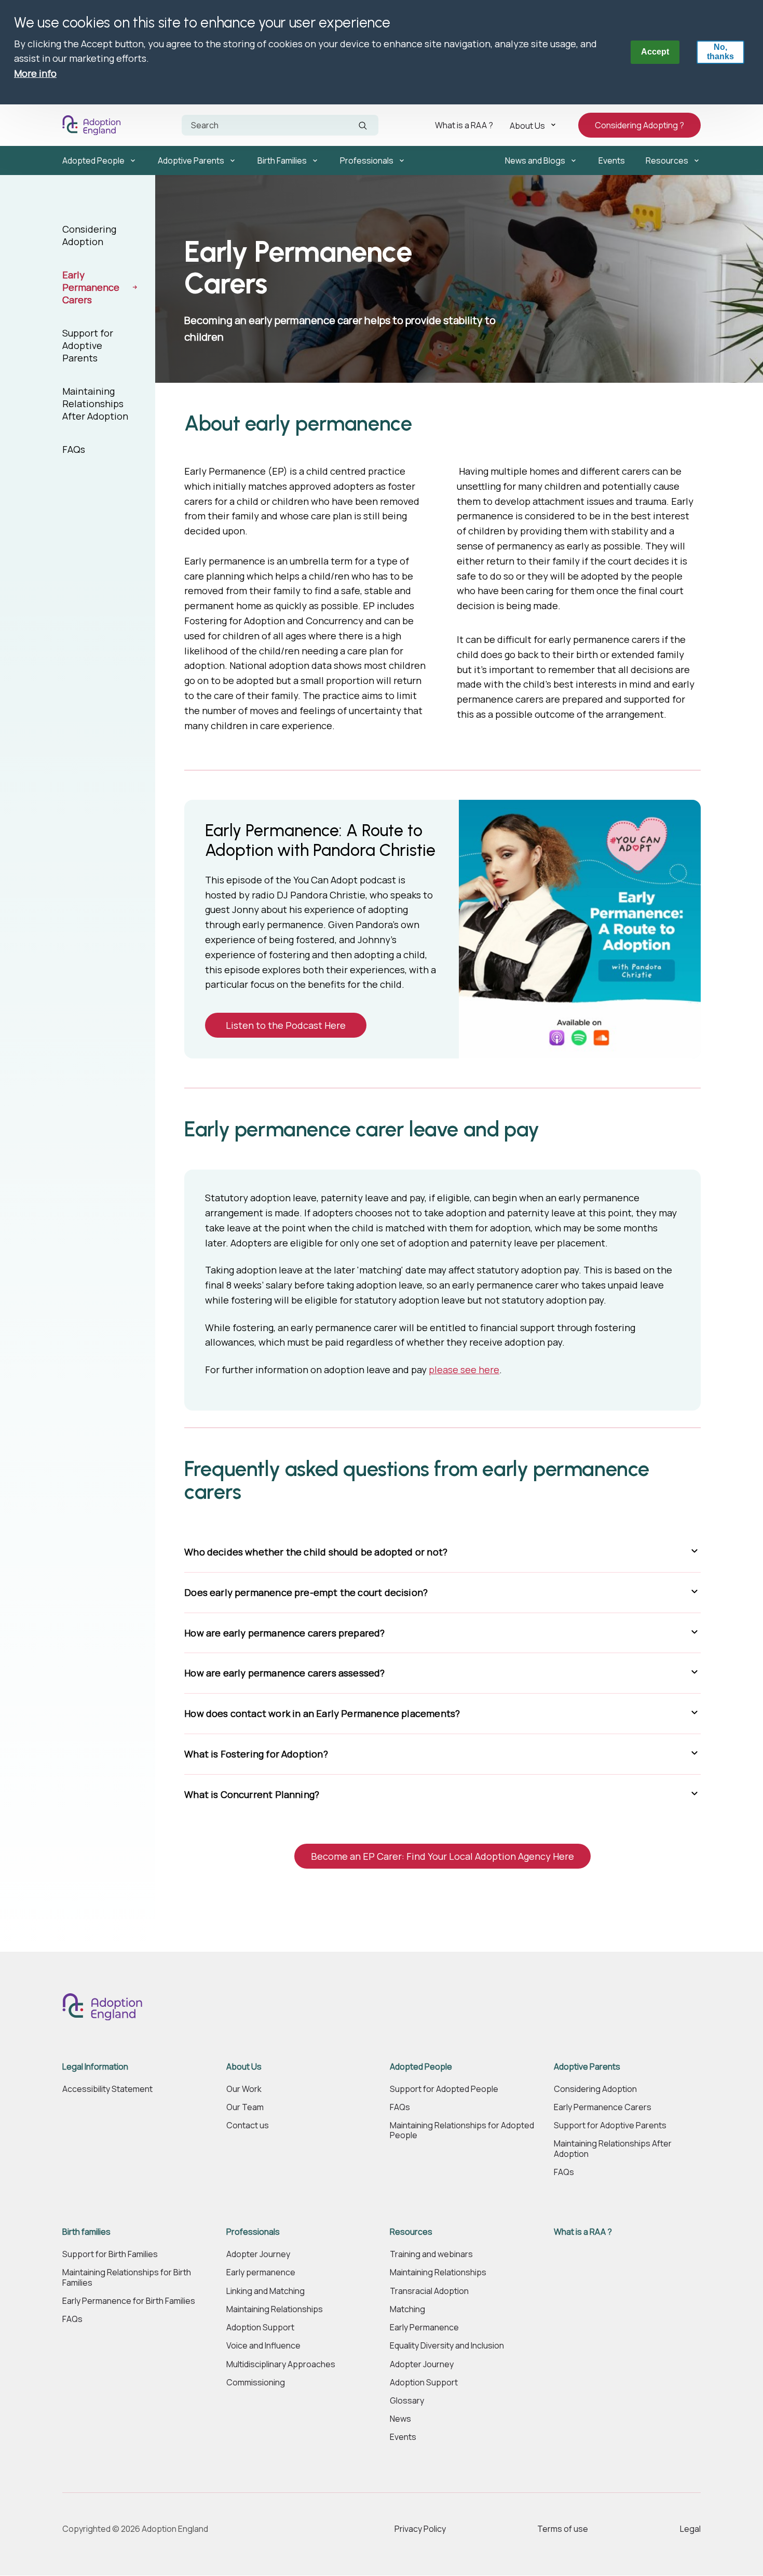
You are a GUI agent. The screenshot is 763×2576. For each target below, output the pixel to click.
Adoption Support (260, 2327)
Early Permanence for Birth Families (129, 2301)
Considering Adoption (89, 235)
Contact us (248, 2125)
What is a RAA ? (464, 125)
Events (612, 160)
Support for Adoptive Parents (88, 345)
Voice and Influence (263, 2346)
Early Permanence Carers (91, 287)
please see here (464, 1370)
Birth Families (282, 160)
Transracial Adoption (429, 2291)
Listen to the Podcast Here (286, 1025)
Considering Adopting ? (639, 125)
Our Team (245, 2107)
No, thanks (720, 52)
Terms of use (563, 2529)
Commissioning (256, 2383)
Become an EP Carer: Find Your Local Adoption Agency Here (442, 1856)
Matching (407, 2309)
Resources (667, 160)
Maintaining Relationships (275, 2309)
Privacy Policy (420, 2529)
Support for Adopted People (444, 2089)
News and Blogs (535, 160)
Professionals (367, 160)
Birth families (86, 2232)
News (400, 2419)
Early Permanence (424, 2327)
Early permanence (261, 2272)
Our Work (244, 2089)
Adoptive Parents (191, 160)
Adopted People (93, 160)
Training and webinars (431, 2254)
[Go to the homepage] (94, 125)
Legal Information (95, 2067)
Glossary (407, 2401)
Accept (655, 52)
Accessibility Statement (107, 2089)
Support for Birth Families (110, 2254)
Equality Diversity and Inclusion (447, 2346)
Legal (690, 2529)
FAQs (74, 449)
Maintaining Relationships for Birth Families (127, 2277)
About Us (527, 125)
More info (35, 73)
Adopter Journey (258, 2254)
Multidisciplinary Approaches (281, 2364)
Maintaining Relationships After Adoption (95, 404)
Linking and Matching (265, 2291)
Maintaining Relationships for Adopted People (462, 2130)
